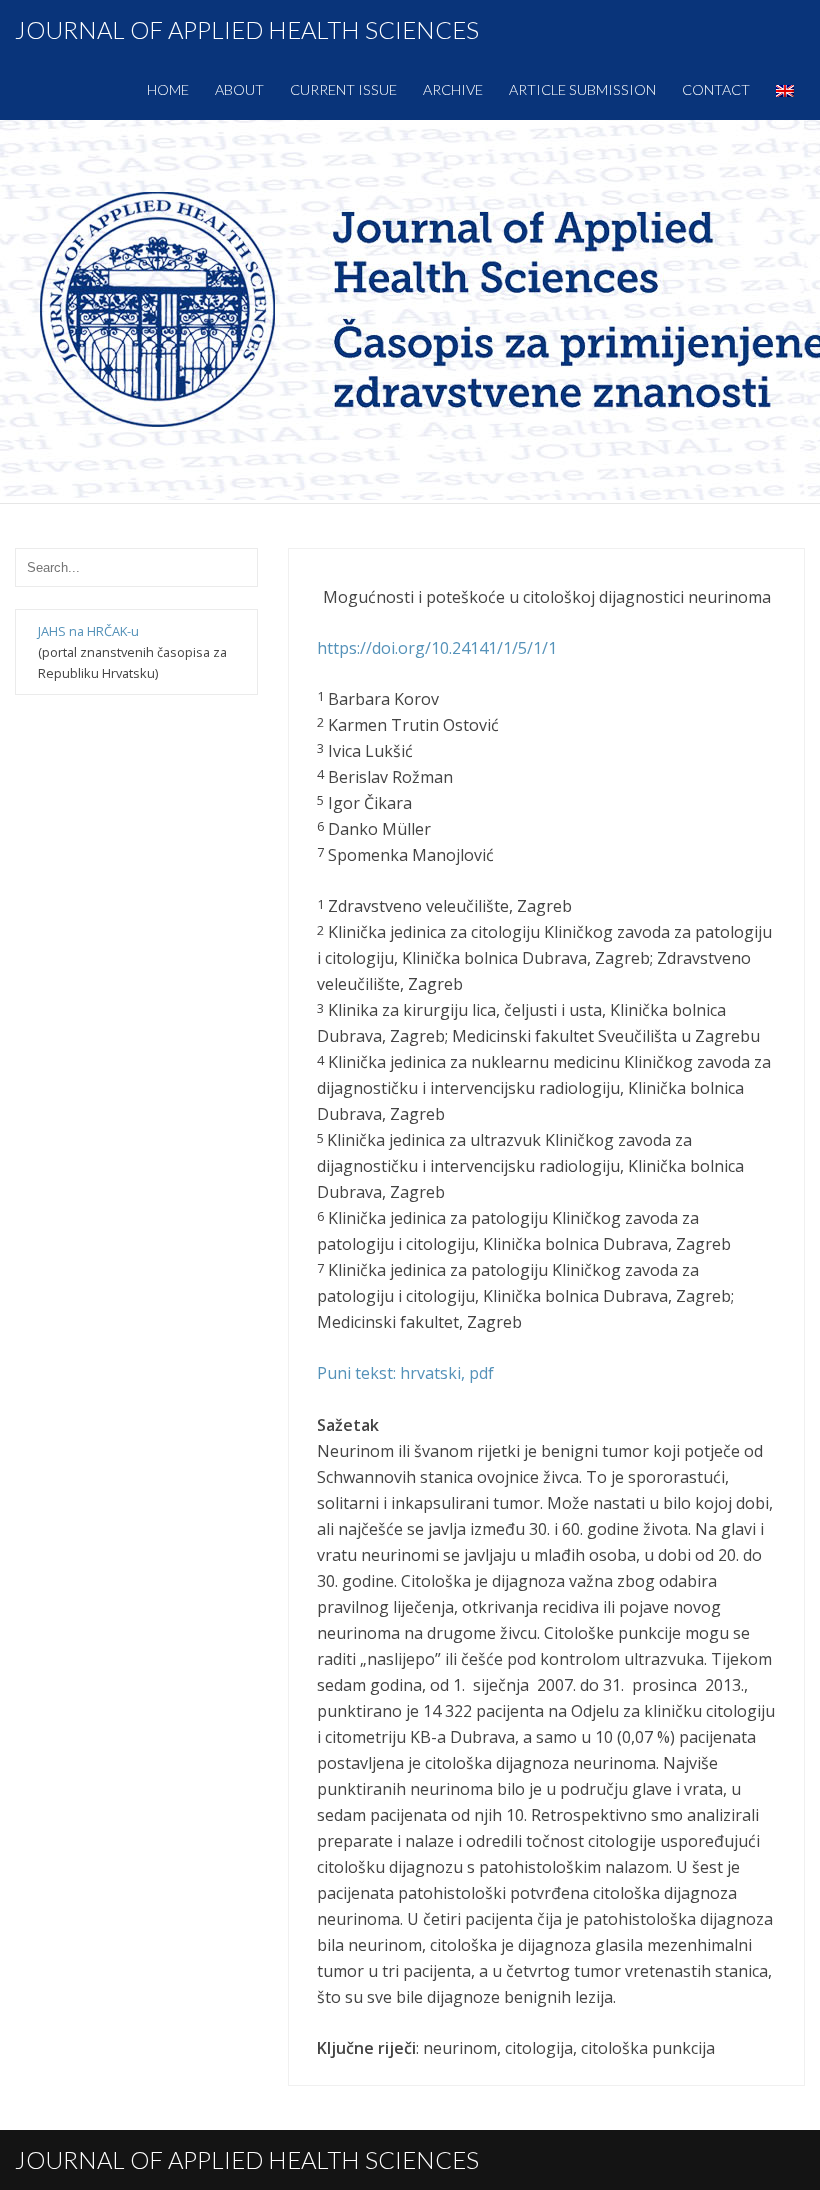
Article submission (582, 89)
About (239, 89)
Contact (716, 89)
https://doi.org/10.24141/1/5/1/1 (437, 648)
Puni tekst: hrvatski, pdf (405, 1373)
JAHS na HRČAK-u (88, 631)
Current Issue (343, 89)
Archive (453, 89)
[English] (785, 90)
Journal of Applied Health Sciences (247, 29)
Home (168, 89)
